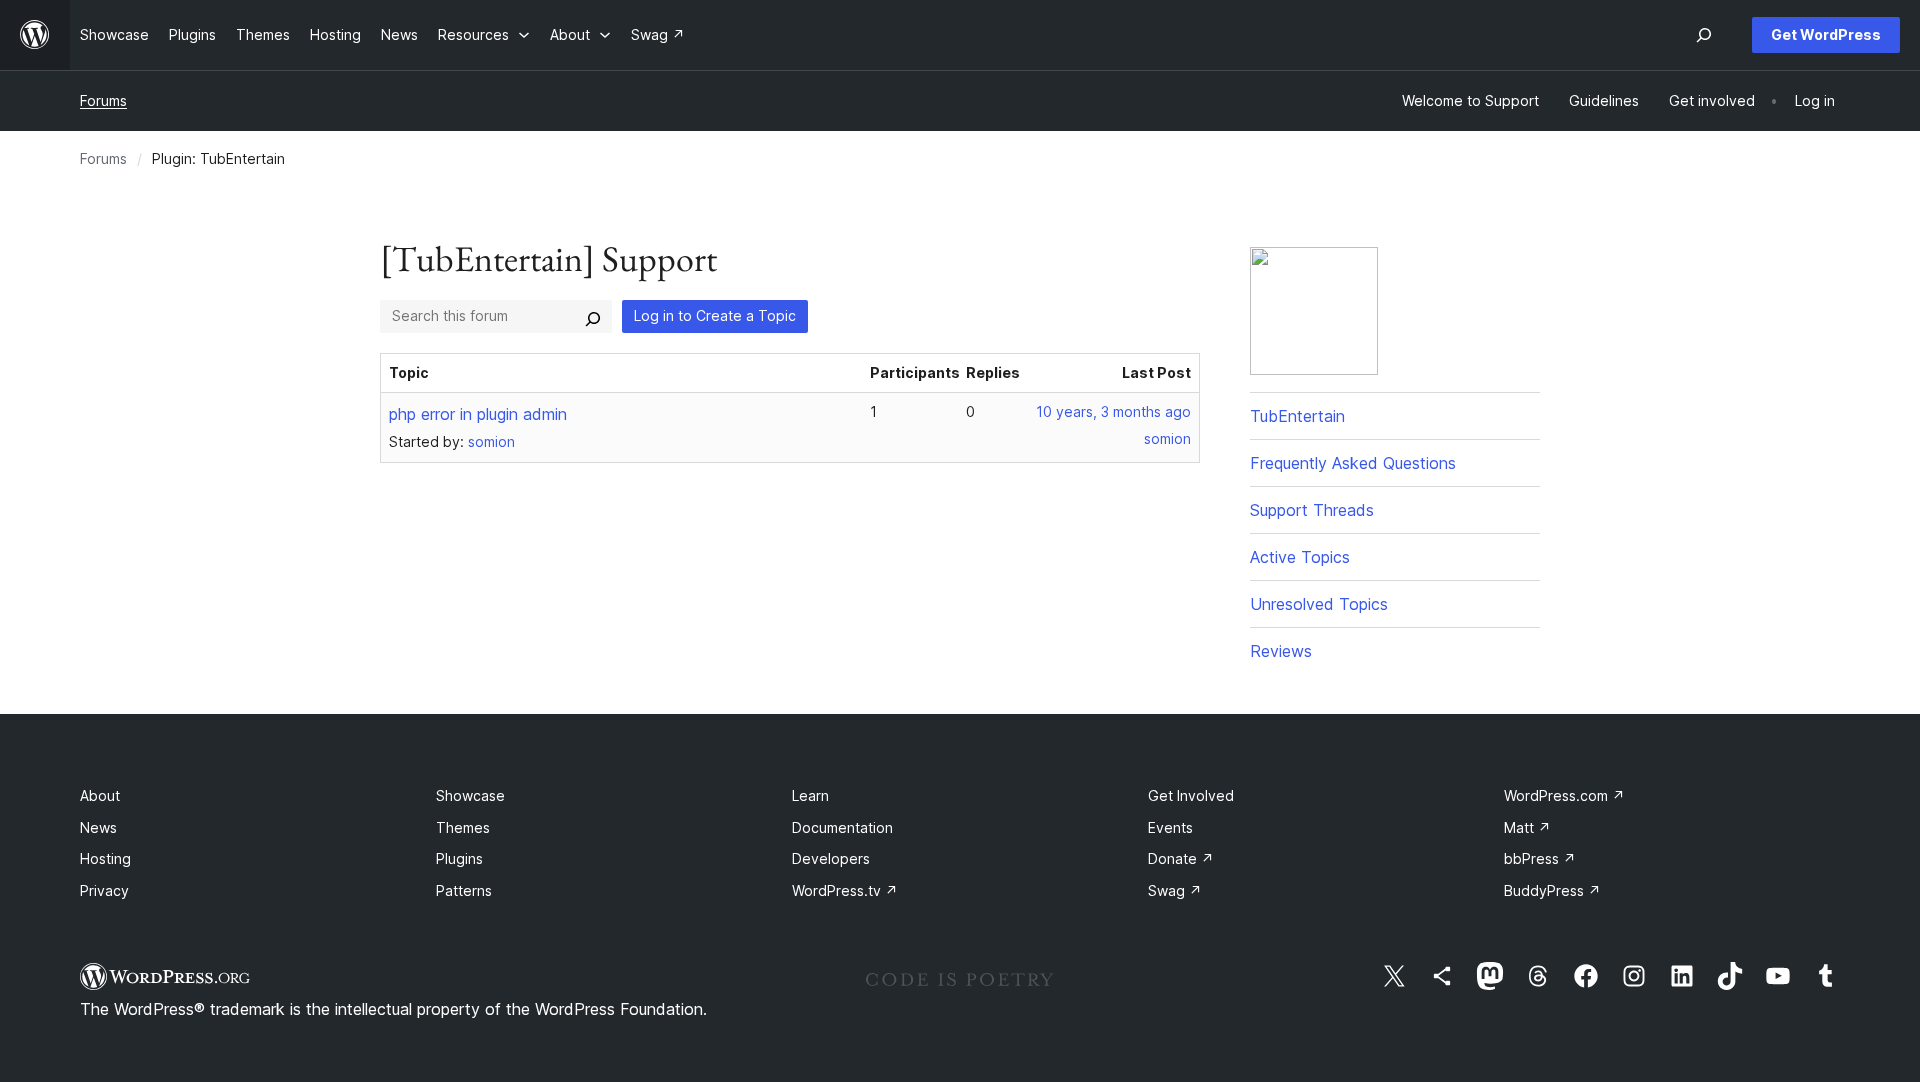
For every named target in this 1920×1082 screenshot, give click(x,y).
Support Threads (1312, 510)
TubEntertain (1297, 416)
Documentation (842, 827)
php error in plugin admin (478, 414)
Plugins (459, 858)
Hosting (105, 858)
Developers (831, 858)
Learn (810, 795)
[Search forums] (593, 316)
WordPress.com (1564, 795)
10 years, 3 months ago (1113, 411)
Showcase (470, 795)
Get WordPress (1826, 34)
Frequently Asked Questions (1353, 463)
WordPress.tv (845, 890)
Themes (463, 827)
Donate (1181, 858)
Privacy (104, 890)
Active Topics (1300, 557)
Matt (1527, 827)
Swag (1175, 890)
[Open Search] (1704, 35)
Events (1170, 827)
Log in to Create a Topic (715, 315)
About (100, 795)
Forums (103, 100)
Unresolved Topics (1319, 604)
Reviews (1281, 651)
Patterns (464, 890)
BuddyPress (1552, 890)
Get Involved (1191, 795)
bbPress (1540, 858)
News (98, 827)
